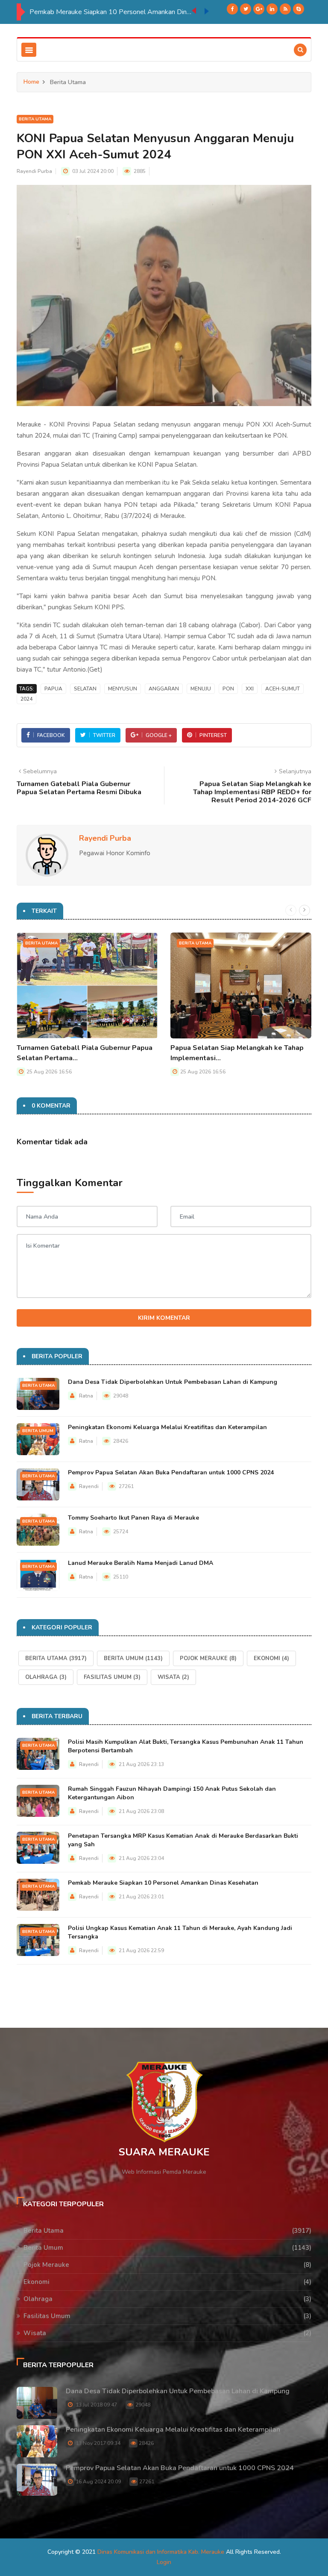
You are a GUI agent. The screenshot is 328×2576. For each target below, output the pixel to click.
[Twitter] (246, 9)
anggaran (164, 689)
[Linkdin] (272, 9)
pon (228, 689)
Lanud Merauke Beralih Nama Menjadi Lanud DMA (141, 1563)
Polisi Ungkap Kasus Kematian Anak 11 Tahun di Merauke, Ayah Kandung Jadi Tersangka (111, 12)
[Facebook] (232, 9)
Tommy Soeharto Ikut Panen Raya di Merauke (133, 1518)
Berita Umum (38, 1431)
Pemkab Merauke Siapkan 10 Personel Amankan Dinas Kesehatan (163, 1883)
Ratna (86, 1396)
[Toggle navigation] (29, 50)
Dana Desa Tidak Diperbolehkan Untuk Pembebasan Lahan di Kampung (173, 1382)
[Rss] (285, 9)
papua (53, 689)
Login (164, 2562)
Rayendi (89, 1486)
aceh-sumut (283, 689)
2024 (26, 699)
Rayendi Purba (34, 171)
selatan (85, 689)
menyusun (123, 689)
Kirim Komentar (164, 1318)
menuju (201, 689)
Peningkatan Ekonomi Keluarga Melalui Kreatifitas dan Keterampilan (167, 1427)
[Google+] (259, 9)
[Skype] (299, 9)
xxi (250, 689)
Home (31, 82)
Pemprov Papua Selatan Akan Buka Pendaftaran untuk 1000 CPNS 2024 (171, 1472)
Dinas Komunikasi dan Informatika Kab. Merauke (161, 2552)
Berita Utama (35, 119)
